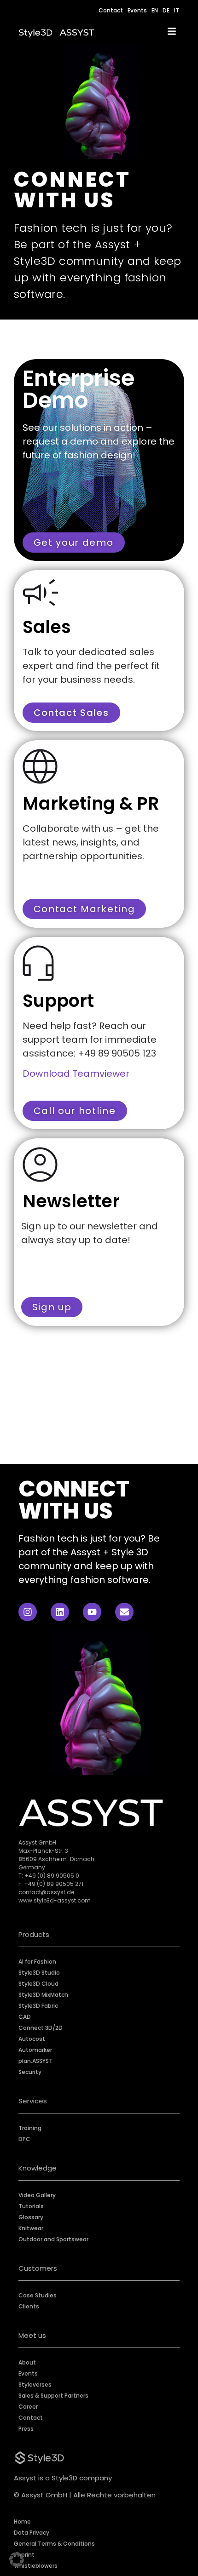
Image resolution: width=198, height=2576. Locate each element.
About (27, 2362)
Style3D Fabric (38, 2006)
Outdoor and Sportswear (53, 2239)
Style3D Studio (39, 1973)
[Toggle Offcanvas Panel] (172, 33)
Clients (29, 2306)
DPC (24, 2139)
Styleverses (35, 2385)
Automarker (35, 2050)
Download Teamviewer (76, 1074)
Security (30, 2072)
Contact (111, 10)
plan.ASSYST (35, 2061)
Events (137, 10)
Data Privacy (32, 2533)
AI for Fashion (37, 1962)
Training (30, 2128)
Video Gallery (37, 2195)
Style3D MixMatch (43, 1995)
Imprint (24, 2555)
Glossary (31, 2217)
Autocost (32, 2039)
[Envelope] (124, 1612)
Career (28, 2407)
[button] (17, 2559)
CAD (25, 2017)
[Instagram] (28, 1612)
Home (22, 2522)
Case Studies (38, 2295)
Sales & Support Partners (53, 2396)
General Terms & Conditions (54, 2544)
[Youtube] (92, 1612)
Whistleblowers (36, 2566)
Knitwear (31, 2228)
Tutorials (31, 2206)
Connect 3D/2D (41, 2028)
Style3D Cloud (38, 1984)
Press (26, 2429)
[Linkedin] (60, 1612)
